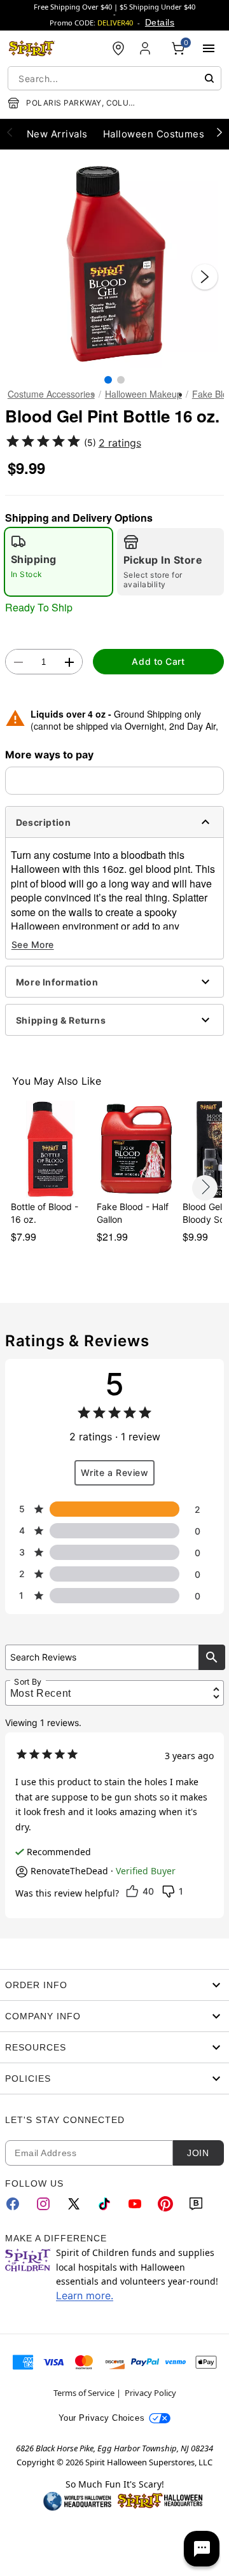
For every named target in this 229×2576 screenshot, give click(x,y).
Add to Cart (158, 661)
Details (160, 22)
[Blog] (196, 2204)
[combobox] (114, 78)
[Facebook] (13, 2204)
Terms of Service (84, 2393)
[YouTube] (135, 2204)
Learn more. (85, 2295)
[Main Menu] (209, 48)
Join (198, 2153)
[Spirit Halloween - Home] (32, 48)
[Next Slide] (205, 277)
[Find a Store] (118, 48)
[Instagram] (43, 2204)
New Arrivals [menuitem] (57, 134)
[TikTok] (104, 2204)
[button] (114, 264)
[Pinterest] (165, 2204)
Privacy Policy (150, 2393)
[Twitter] (74, 2204)
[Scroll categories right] (219, 132)
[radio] (59, 562)
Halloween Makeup (143, 394)
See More (33, 944)
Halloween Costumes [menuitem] (154, 134)
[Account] (146, 48)
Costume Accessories (51, 394)
